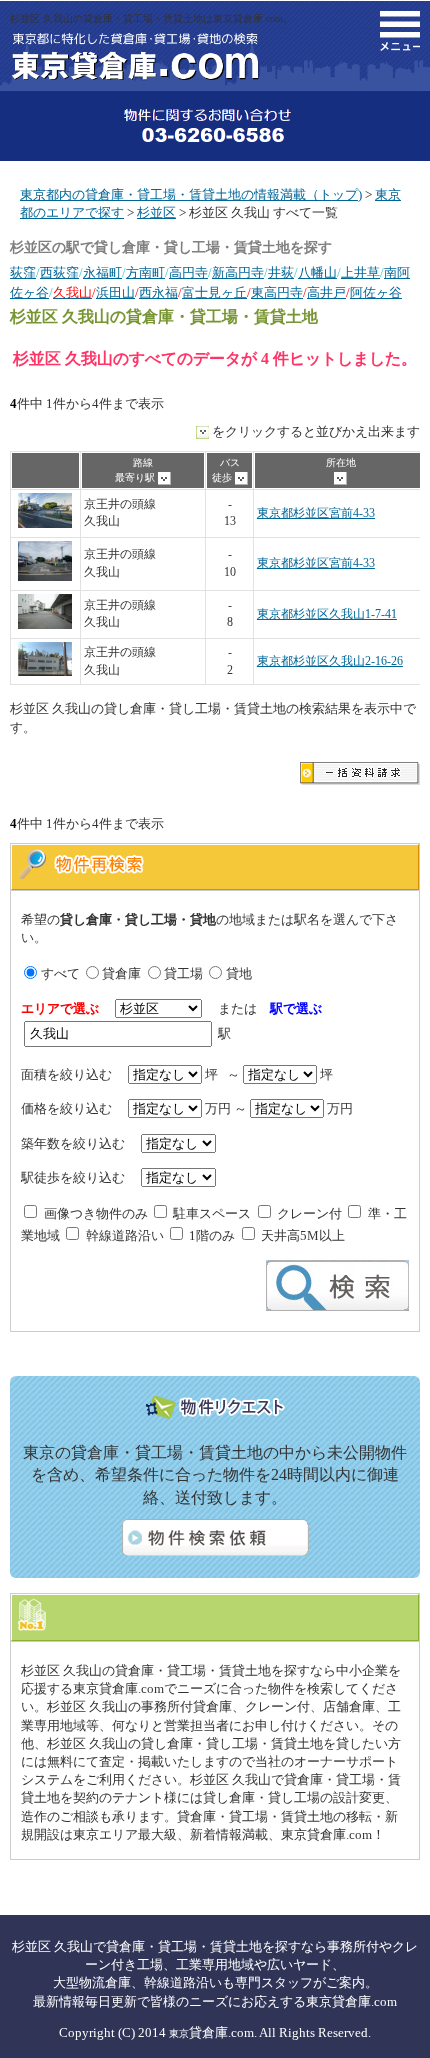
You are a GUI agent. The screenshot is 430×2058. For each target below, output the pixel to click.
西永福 (158, 292)
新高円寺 (238, 272)
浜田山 (115, 292)
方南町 (145, 272)
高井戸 (326, 292)
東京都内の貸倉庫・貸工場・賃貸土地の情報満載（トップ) (191, 194)
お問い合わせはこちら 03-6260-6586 (215, 126)
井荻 (281, 272)
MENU (400, 31)
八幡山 (317, 272)
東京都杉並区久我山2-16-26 (330, 661)
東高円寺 (277, 292)
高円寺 (188, 272)
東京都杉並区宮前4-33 (316, 513)
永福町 (102, 272)
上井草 (360, 272)
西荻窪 (59, 272)
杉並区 (156, 212)
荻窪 (23, 272)
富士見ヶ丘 (214, 292)
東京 (179, 2033)
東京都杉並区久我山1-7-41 (327, 614)
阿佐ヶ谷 (376, 292)
